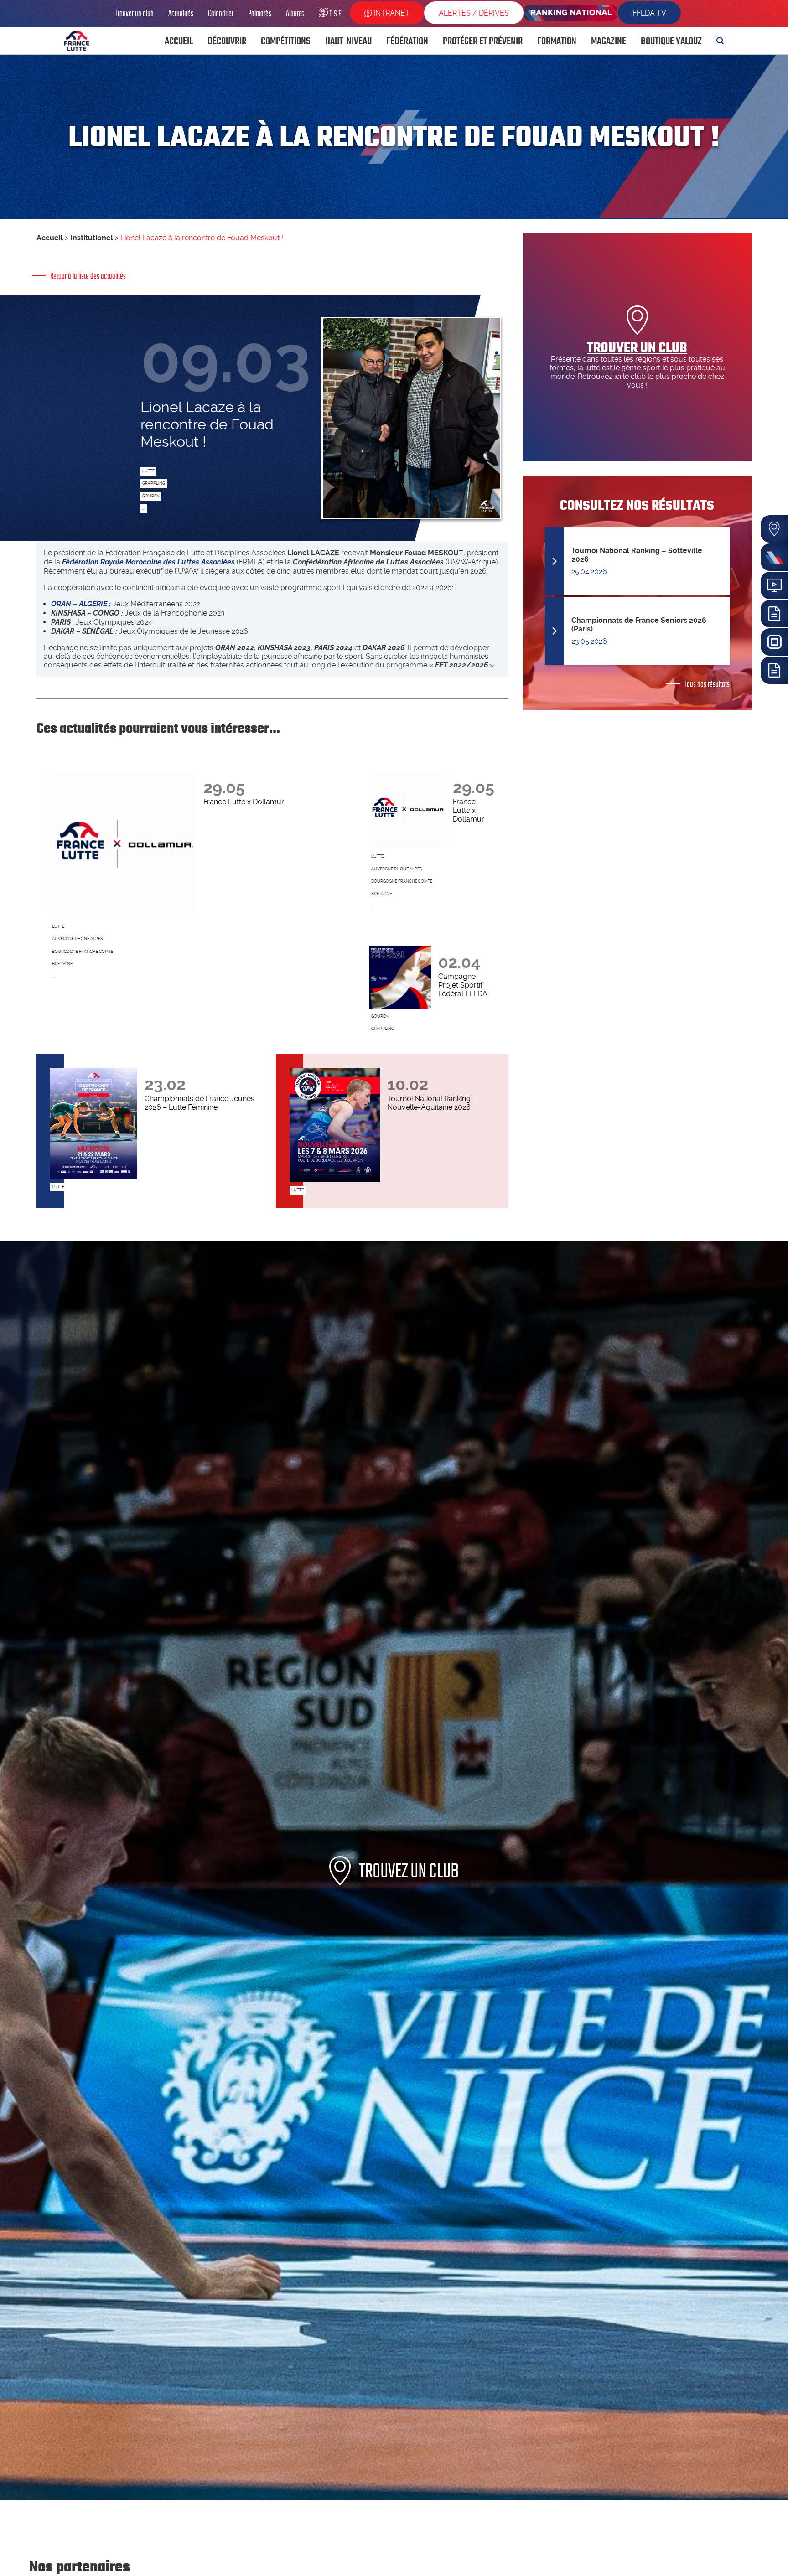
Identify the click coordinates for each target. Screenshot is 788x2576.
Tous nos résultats (707, 684)
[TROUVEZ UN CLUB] (394, 2497)
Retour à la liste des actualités (88, 276)
